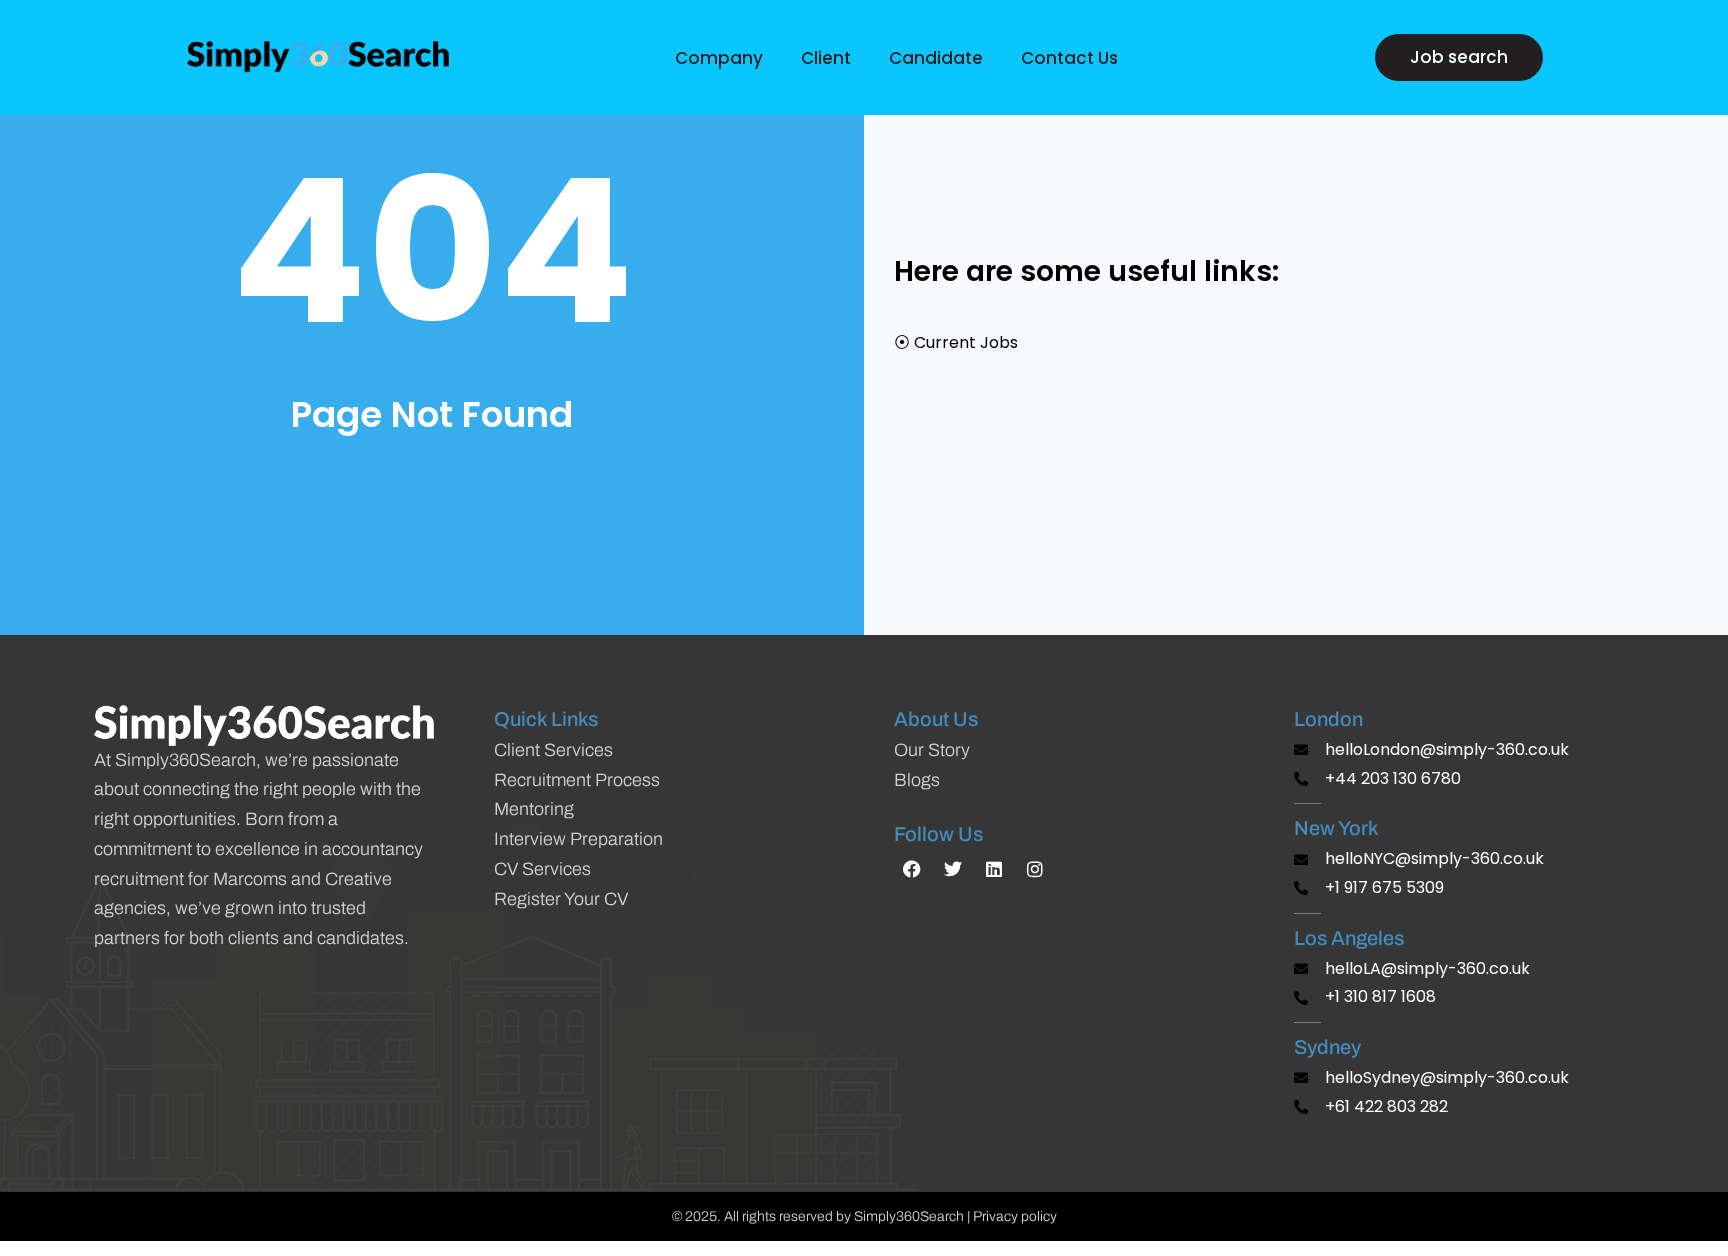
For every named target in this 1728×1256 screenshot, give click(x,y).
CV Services (542, 869)
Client (826, 58)
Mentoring (534, 809)
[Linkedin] (994, 869)
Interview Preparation (578, 839)
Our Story (932, 750)
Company (719, 58)
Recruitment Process (577, 780)
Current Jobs (966, 342)
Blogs (917, 780)
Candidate (936, 58)
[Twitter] (953, 869)
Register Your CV (561, 899)
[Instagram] (1035, 869)
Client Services (553, 750)
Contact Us (1069, 58)
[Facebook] (912, 869)
